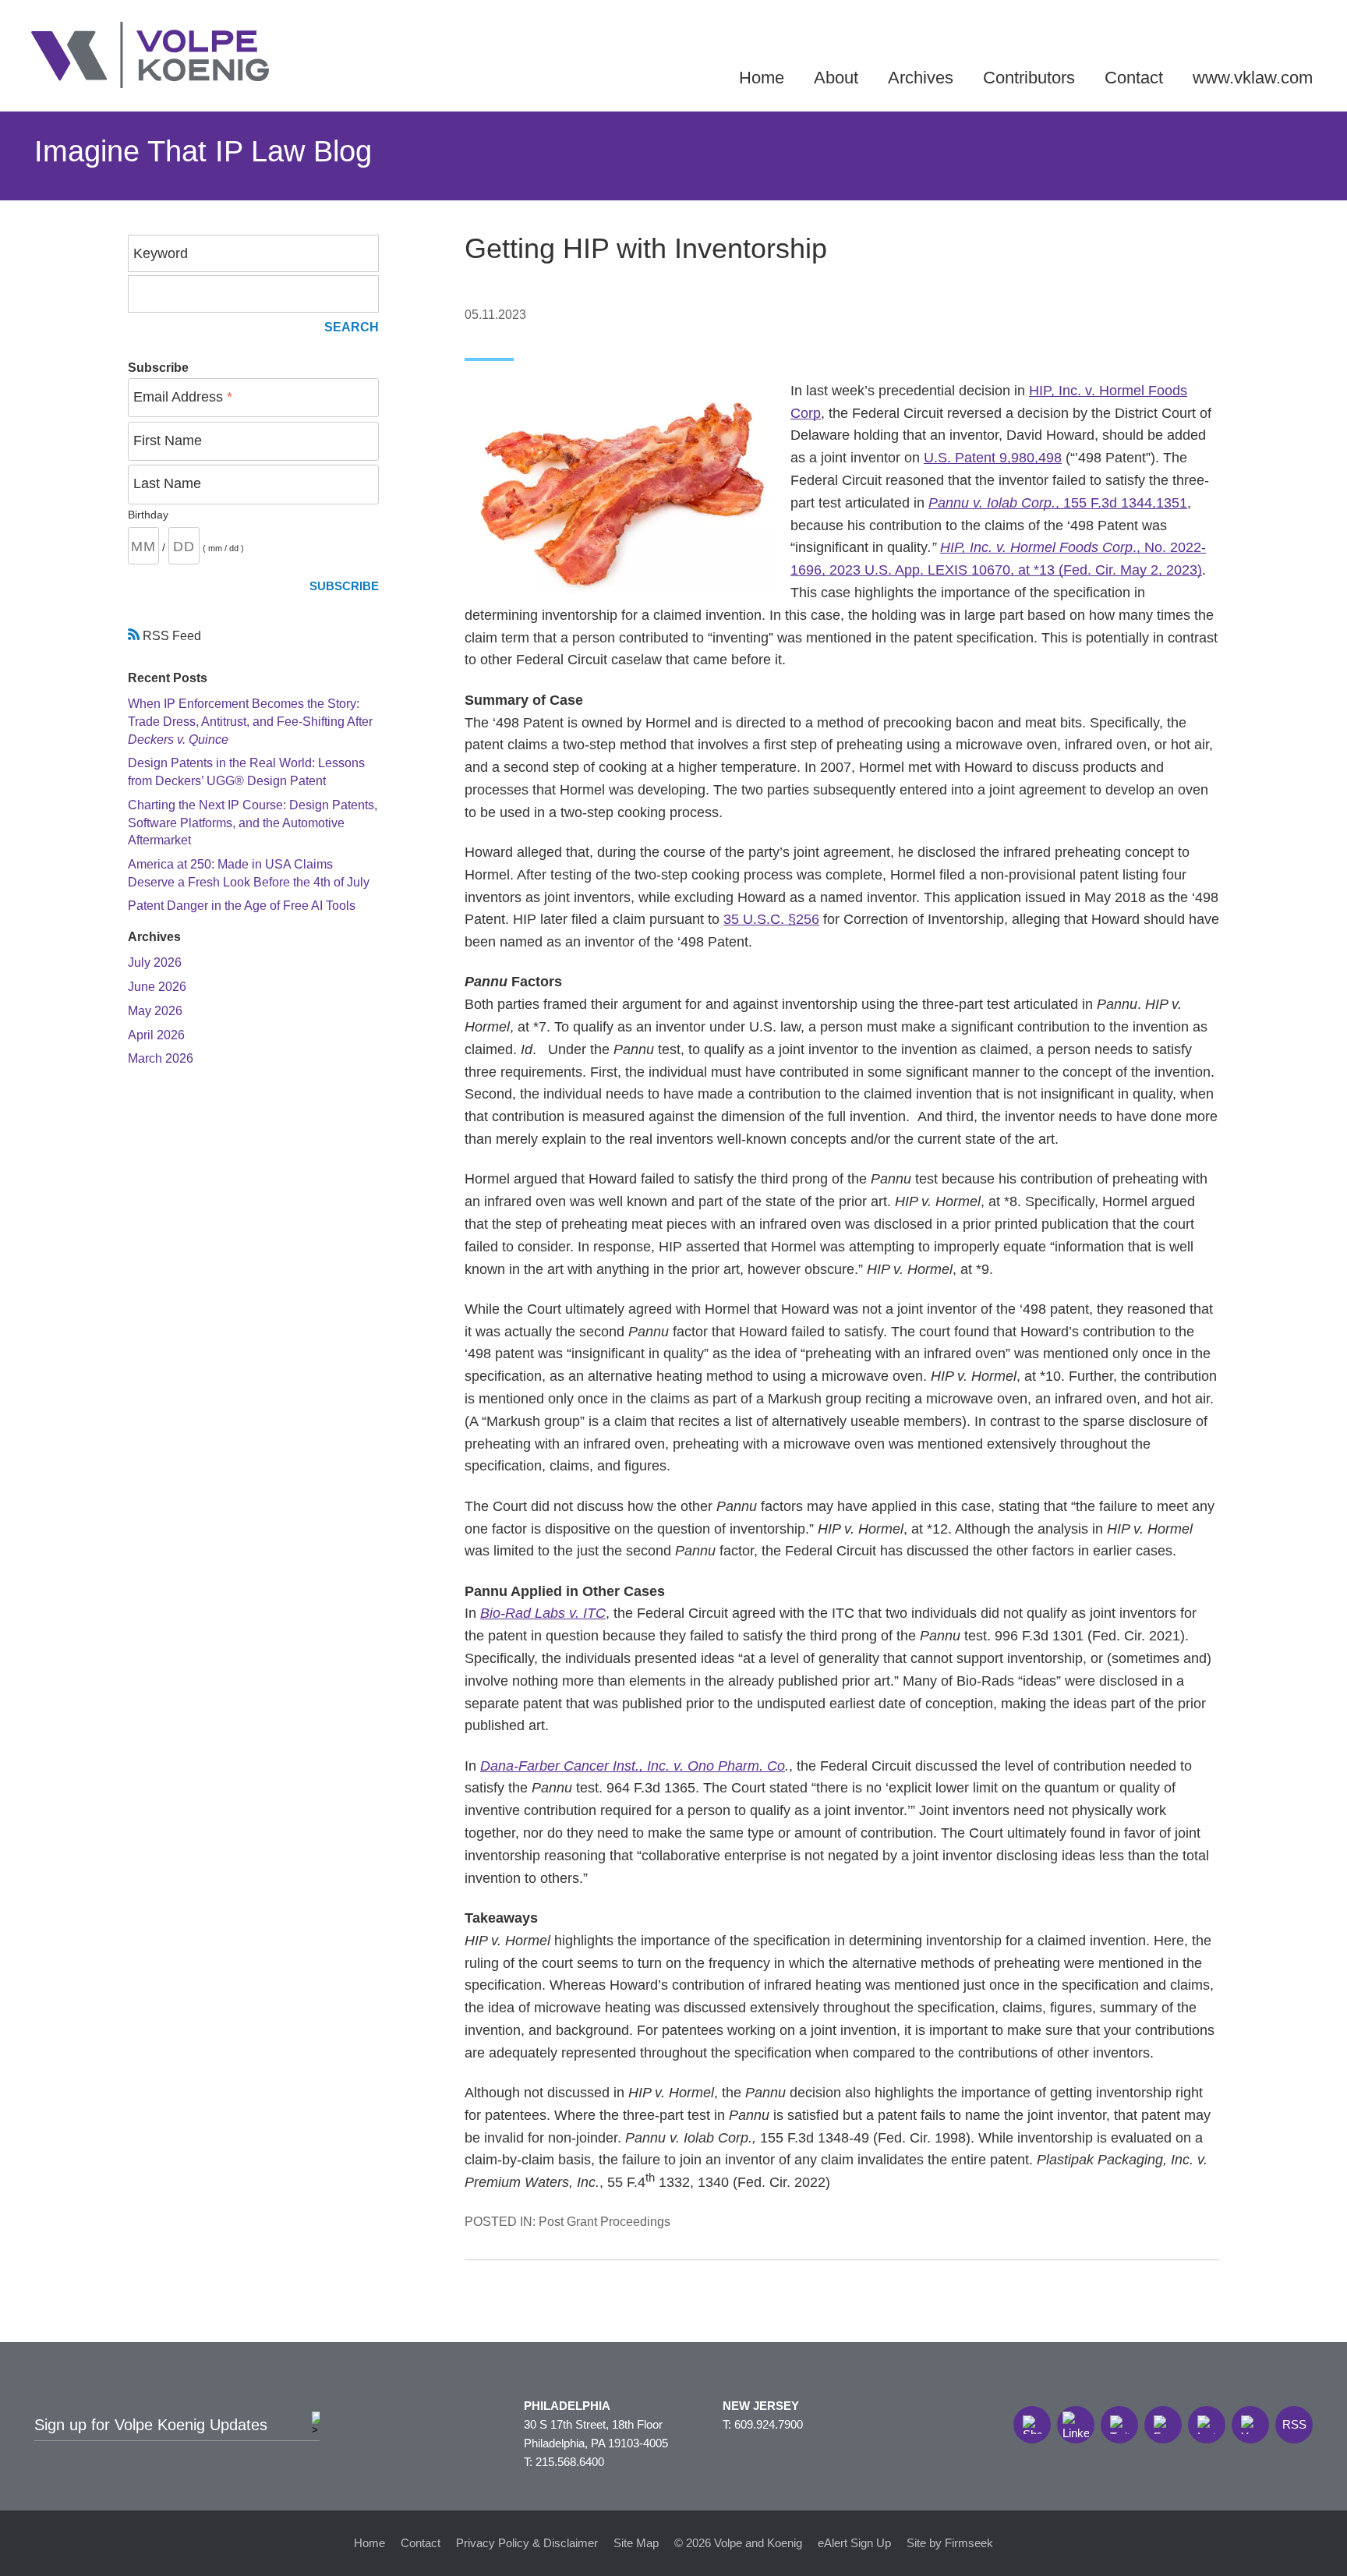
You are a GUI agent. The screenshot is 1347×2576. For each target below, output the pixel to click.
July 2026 (155, 962)
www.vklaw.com (1253, 78)
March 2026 (161, 1058)
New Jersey (761, 2406)
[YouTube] (1250, 2425)
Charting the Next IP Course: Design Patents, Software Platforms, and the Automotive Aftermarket (253, 822)
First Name (168, 441)
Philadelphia (567, 2406)
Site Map (636, 2543)
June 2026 (157, 986)
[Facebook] (1163, 2425)
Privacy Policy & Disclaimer (527, 2543)
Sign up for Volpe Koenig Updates (151, 2425)
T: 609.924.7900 (763, 2424)
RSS (1294, 2424)
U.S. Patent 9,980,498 (993, 458)
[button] (1032, 2425)
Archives (921, 78)
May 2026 (155, 1010)
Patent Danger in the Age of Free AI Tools (242, 905)
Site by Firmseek (950, 2543)
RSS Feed (170, 635)
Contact (1134, 78)
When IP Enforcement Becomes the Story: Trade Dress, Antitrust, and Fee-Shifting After (250, 721)
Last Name (167, 483)
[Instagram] (1207, 2425)
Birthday (148, 515)
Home (762, 78)
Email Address (183, 397)
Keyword (161, 253)
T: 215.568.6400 (564, 2462)
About (836, 78)
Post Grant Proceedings (605, 2221)
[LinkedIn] (1076, 2425)
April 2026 (156, 1035)
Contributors (1029, 78)
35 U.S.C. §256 (771, 919)
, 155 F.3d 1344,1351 (1058, 503)
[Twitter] (1119, 2425)
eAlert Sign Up (854, 2543)
